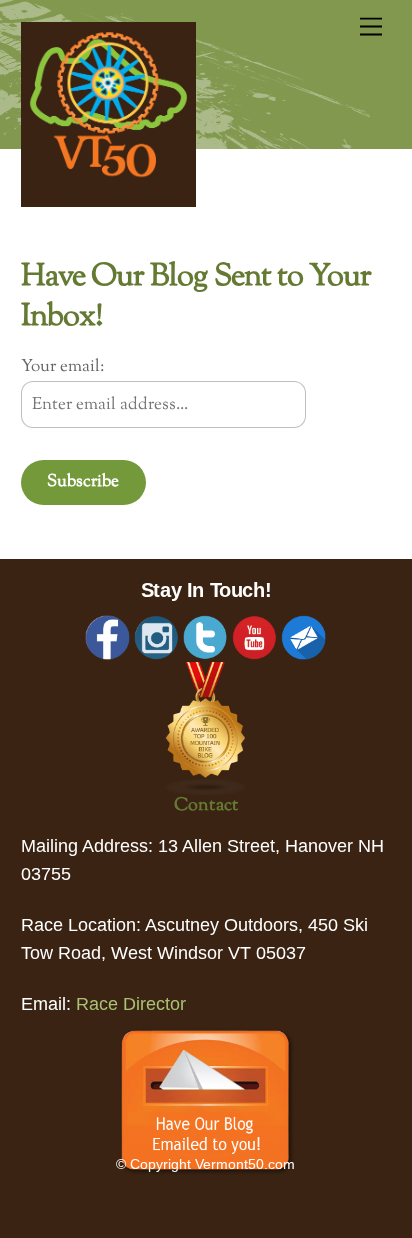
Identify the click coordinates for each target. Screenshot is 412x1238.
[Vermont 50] (108, 201)
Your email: (62, 367)
